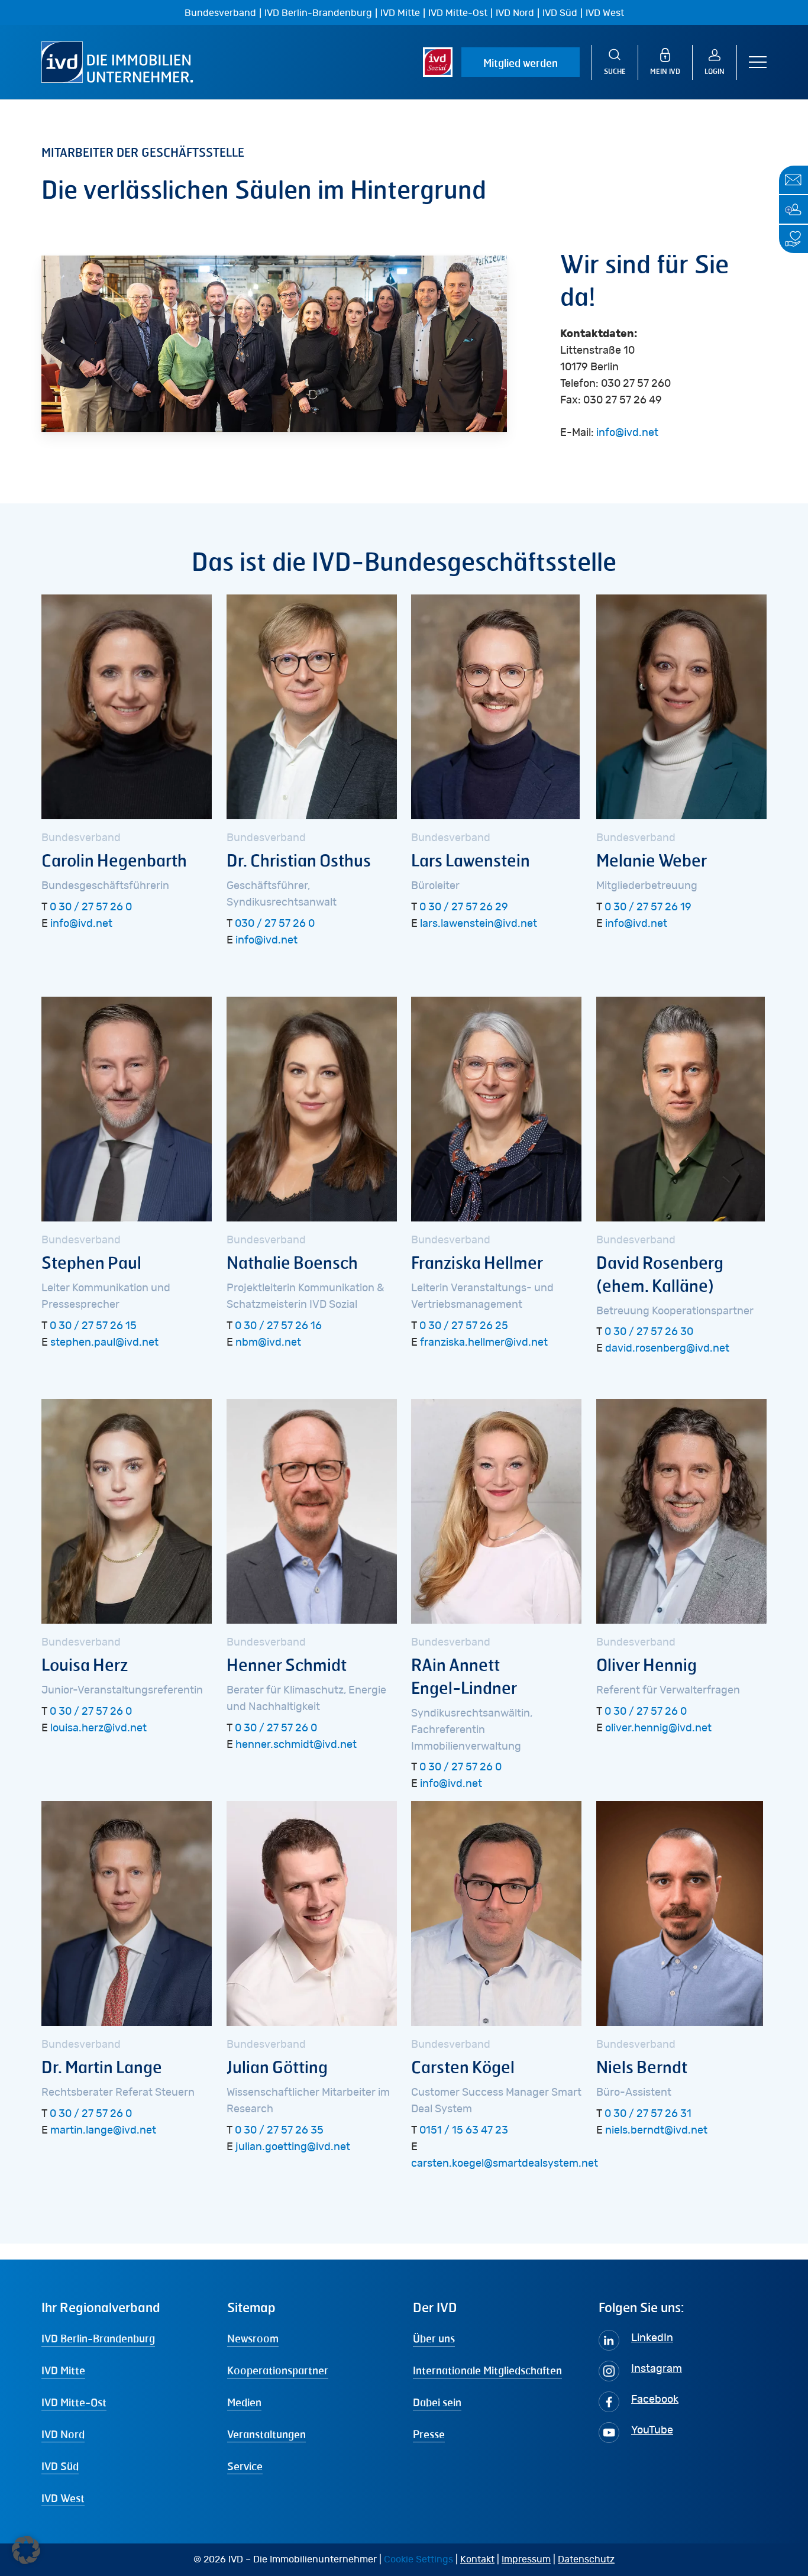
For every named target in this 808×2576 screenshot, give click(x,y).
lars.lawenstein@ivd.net (479, 924)
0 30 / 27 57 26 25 (464, 1326)
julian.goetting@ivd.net (293, 2147)
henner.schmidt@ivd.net (296, 1745)
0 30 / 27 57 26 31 (648, 2114)
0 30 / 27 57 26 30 (649, 1332)
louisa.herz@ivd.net (98, 1728)
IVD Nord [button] (63, 2434)
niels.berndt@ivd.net (656, 2131)
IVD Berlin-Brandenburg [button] (98, 2338)
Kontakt (477, 2559)
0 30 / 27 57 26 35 (279, 2131)
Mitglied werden (521, 63)
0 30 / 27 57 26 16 (278, 1326)
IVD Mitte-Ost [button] (74, 2402)
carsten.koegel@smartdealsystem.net (505, 2164)
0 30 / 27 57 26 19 (648, 907)
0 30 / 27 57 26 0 (91, 907)
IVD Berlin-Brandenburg (318, 13)
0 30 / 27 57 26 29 (464, 907)
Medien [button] (244, 2402)
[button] (758, 62)
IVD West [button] (63, 2498)
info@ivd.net (627, 433)
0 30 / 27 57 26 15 (93, 1326)
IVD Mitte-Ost (458, 13)
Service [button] (245, 2466)
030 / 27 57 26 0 (275, 924)
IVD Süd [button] (60, 2466)
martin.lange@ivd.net (103, 2131)
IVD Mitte (400, 13)
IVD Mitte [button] (63, 2370)
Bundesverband (220, 13)
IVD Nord (515, 13)
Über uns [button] (434, 2338)
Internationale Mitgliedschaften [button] (487, 2370)
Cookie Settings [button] (418, 2559)
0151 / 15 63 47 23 (464, 2131)
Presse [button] (429, 2434)
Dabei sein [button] (437, 2402)
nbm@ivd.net (268, 1343)
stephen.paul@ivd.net (104, 1343)
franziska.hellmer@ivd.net (484, 1343)
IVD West (605, 13)
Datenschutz (586, 2559)
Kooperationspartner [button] (278, 2370)
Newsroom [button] (253, 2338)
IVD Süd (560, 13)
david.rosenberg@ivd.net (667, 1349)
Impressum (526, 2559)
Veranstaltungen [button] (266, 2434)
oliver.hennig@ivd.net (658, 1728)
